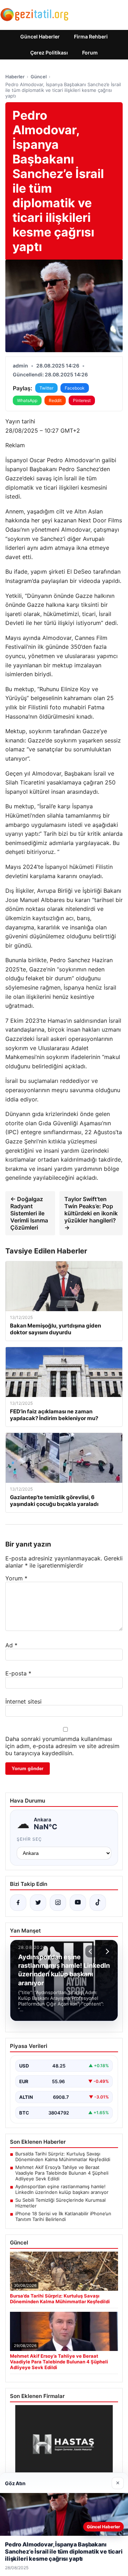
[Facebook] (18, 1903)
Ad (11, 1645)
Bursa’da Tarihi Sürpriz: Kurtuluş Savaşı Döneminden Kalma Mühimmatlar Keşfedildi (63, 2157)
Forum (90, 53)
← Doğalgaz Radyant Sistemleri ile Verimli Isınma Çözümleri (29, 1213)
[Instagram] (58, 1903)
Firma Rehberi (91, 36)
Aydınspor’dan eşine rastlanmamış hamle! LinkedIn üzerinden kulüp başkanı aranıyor (62, 2189)
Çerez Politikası (49, 53)
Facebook (75, 388)
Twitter (46, 388)
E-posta (18, 1673)
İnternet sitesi (23, 1701)
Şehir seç (29, 1839)
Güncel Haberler (40, 36)
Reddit (55, 400)
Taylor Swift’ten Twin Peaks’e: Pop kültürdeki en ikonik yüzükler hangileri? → (91, 1213)
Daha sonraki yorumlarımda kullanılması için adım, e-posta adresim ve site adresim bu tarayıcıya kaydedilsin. (62, 1746)
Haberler (15, 77)
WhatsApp (27, 400)
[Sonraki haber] (106, 1951)
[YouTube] (78, 1903)
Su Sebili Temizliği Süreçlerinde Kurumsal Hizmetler (60, 2203)
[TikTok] (98, 1903)
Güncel (39, 77)
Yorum (16, 1578)
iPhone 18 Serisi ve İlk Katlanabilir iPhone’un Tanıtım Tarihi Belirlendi (63, 2216)
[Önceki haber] (91, 1951)
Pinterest (82, 400)
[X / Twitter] (38, 1903)
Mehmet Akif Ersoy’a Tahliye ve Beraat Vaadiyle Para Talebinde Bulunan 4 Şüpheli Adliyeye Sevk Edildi (62, 2173)
